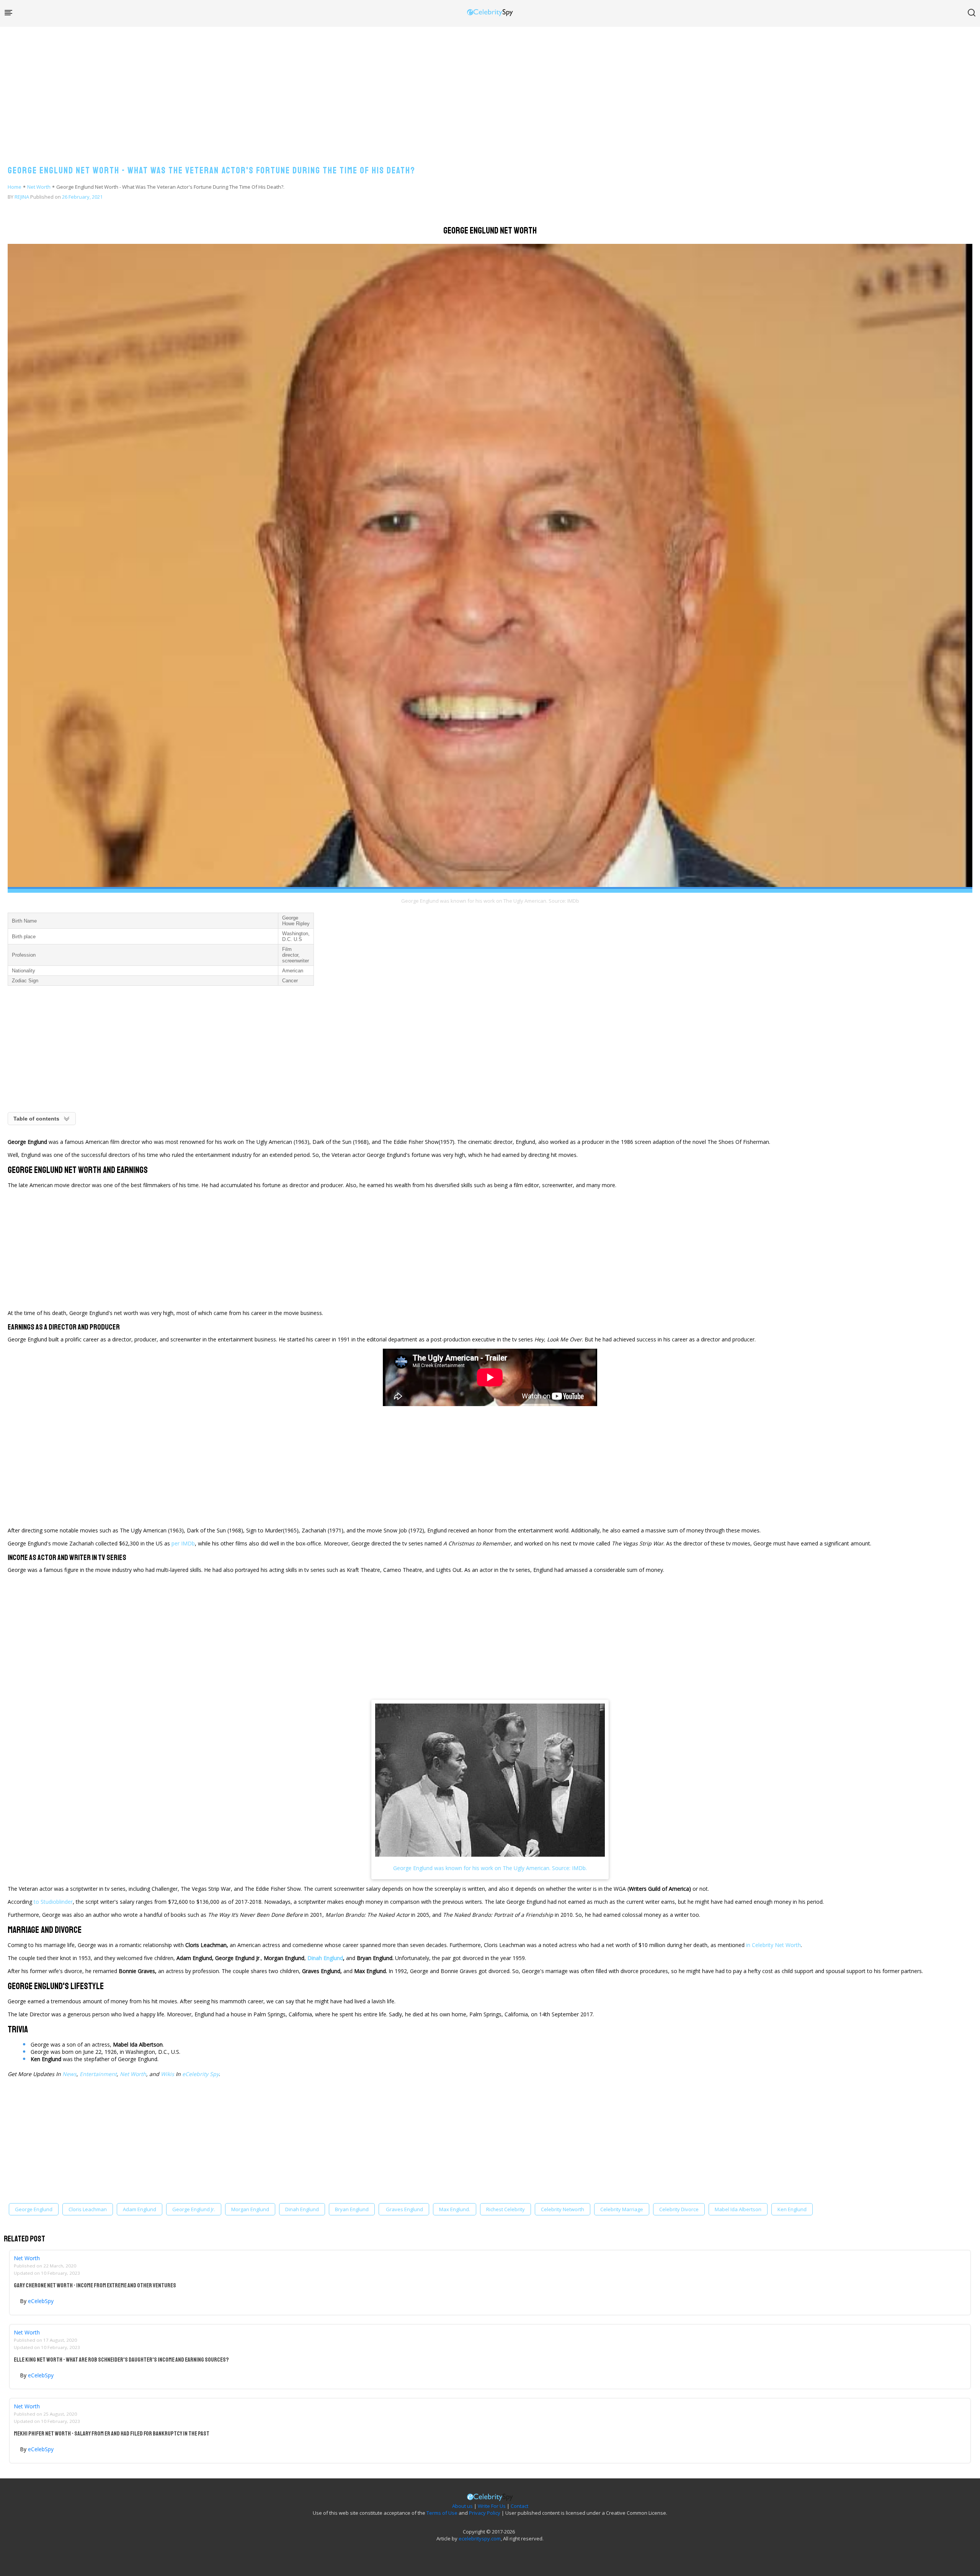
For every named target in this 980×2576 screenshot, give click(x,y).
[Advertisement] (490, 88)
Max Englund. (455, 2209)
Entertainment (98, 2074)
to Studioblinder (53, 1902)
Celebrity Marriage (622, 2209)
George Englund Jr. (194, 2209)
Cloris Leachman (88, 2209)
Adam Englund (140, 2209)
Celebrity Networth (563, 2209)
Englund (333, 1958)
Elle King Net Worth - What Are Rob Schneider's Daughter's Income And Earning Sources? (121, 2360)
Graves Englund (404, 2209)
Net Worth (39, 187)
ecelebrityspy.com (480, 2538)
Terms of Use (442, 2513)
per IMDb (183, 1543)
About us (462, 2506)
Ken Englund (792, 2209)
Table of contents (36, 1119)
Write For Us (492, 2506)
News (69, 2074)
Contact (519, 2506)
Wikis (167, 2074)
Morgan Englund (250, 2209)
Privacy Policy (485, 2513)
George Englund (34, 2209)
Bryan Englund (352, 2209)
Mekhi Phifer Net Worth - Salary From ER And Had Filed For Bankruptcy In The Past (112, 2434)
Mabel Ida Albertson (738, 2209)
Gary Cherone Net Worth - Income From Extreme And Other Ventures (95, 2285)
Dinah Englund (302, 2209)
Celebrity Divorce (679, 2209)
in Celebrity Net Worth (773, 1945)
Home (15, 187)
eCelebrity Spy (201, 2074)
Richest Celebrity (506, 2209)
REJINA (22, 197)
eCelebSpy (41, 2301)
